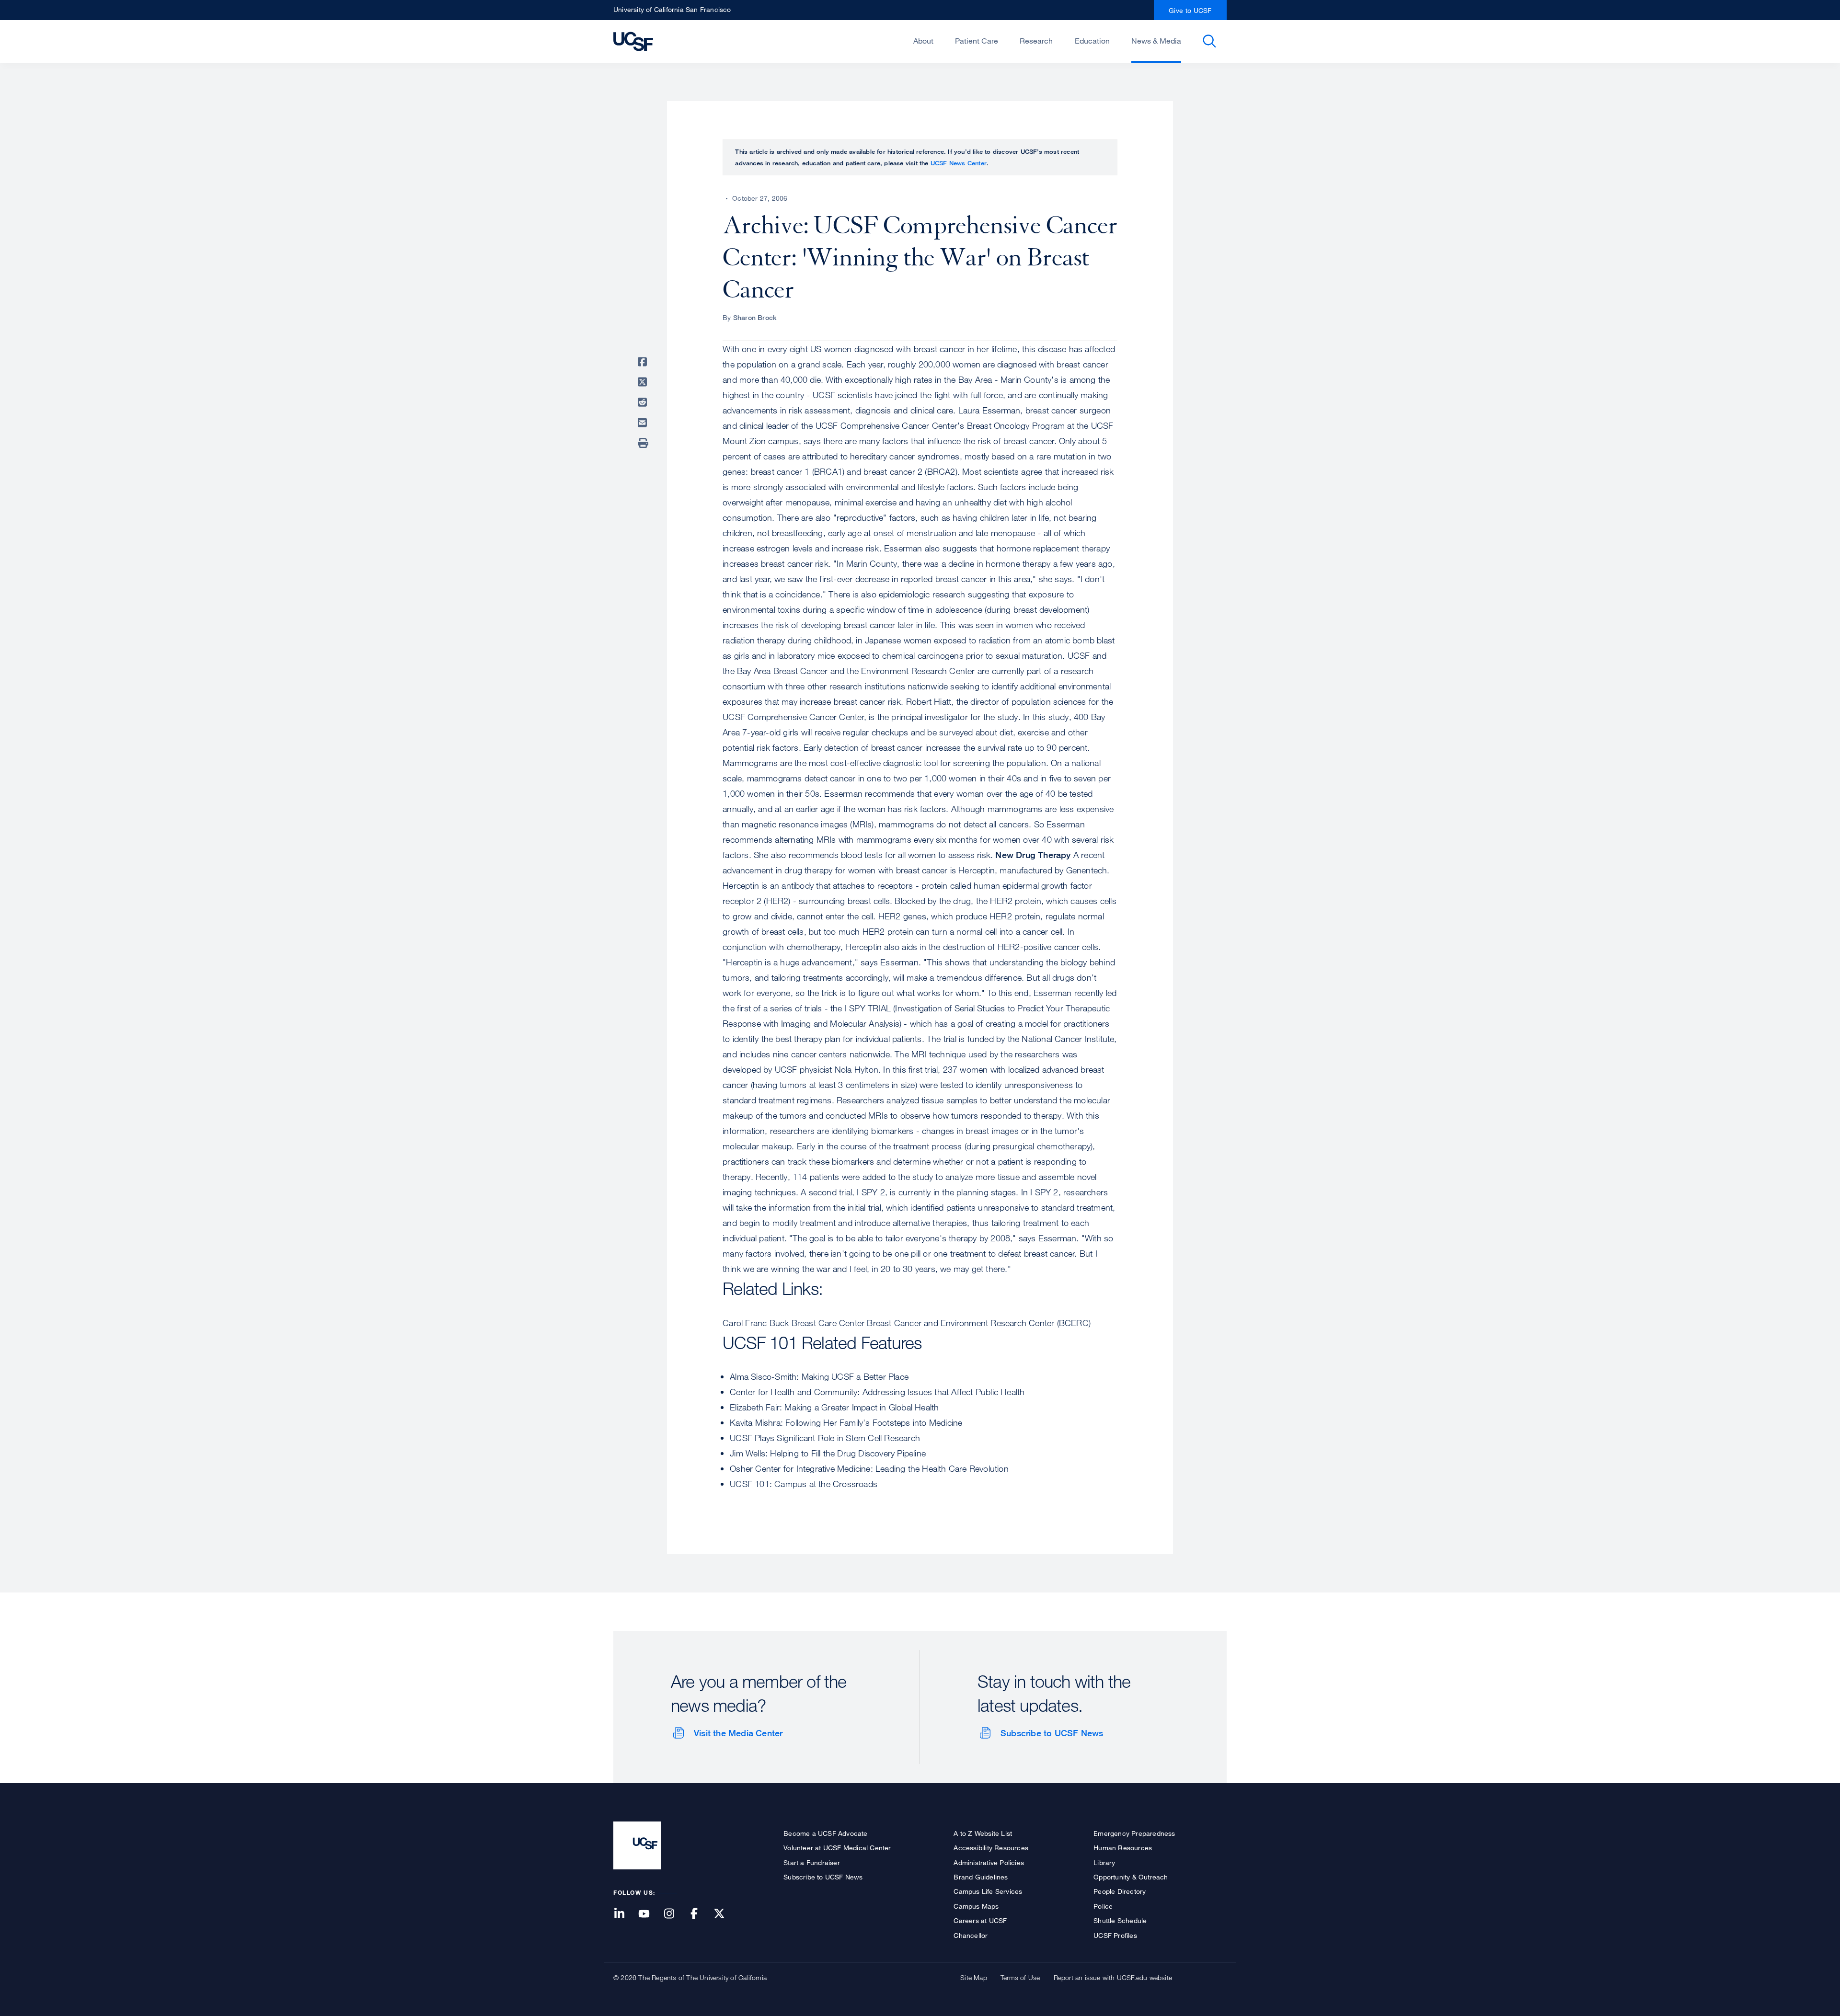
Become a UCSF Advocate (825, 1833)
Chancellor (971, 1935)
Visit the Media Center (738, 1733)
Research (1036, 41)
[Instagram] (675, 1914)
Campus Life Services (988, 1891)
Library (1104, 1862)
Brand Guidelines (981, 1877)
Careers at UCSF (980, 1920)
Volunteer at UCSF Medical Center (837, 1848)
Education (1092, 41)
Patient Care (977, 41)
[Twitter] (725, 1914)
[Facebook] (700, 1914)
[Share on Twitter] (644, 382)
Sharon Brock (755, 317)
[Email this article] (644, 423)
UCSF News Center (959, 163)
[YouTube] (650, 1914)
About (923, 41)
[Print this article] (644, 443)
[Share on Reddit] (644, 402)
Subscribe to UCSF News (1052, 1733)
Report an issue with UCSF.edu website (1113, 1977)
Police (1103, 1906)
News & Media (1156, 41)
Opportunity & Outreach (1131, 1877)
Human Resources (1123, 1848)
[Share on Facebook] (644, 362)
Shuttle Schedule (1120, 1920)
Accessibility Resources (991, 1848)
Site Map (974, 1977)
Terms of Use (1020, 1977)
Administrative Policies (989, 1862)
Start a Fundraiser (812, 1862)
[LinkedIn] (625, 1914)
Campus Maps (976, 1906)
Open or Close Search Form (1209, 41)
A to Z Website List (983, 1833)
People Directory (1120, 1891)
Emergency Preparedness (1134, 1833)
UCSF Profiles (1115, 1935)
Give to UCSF (1190, 10)
